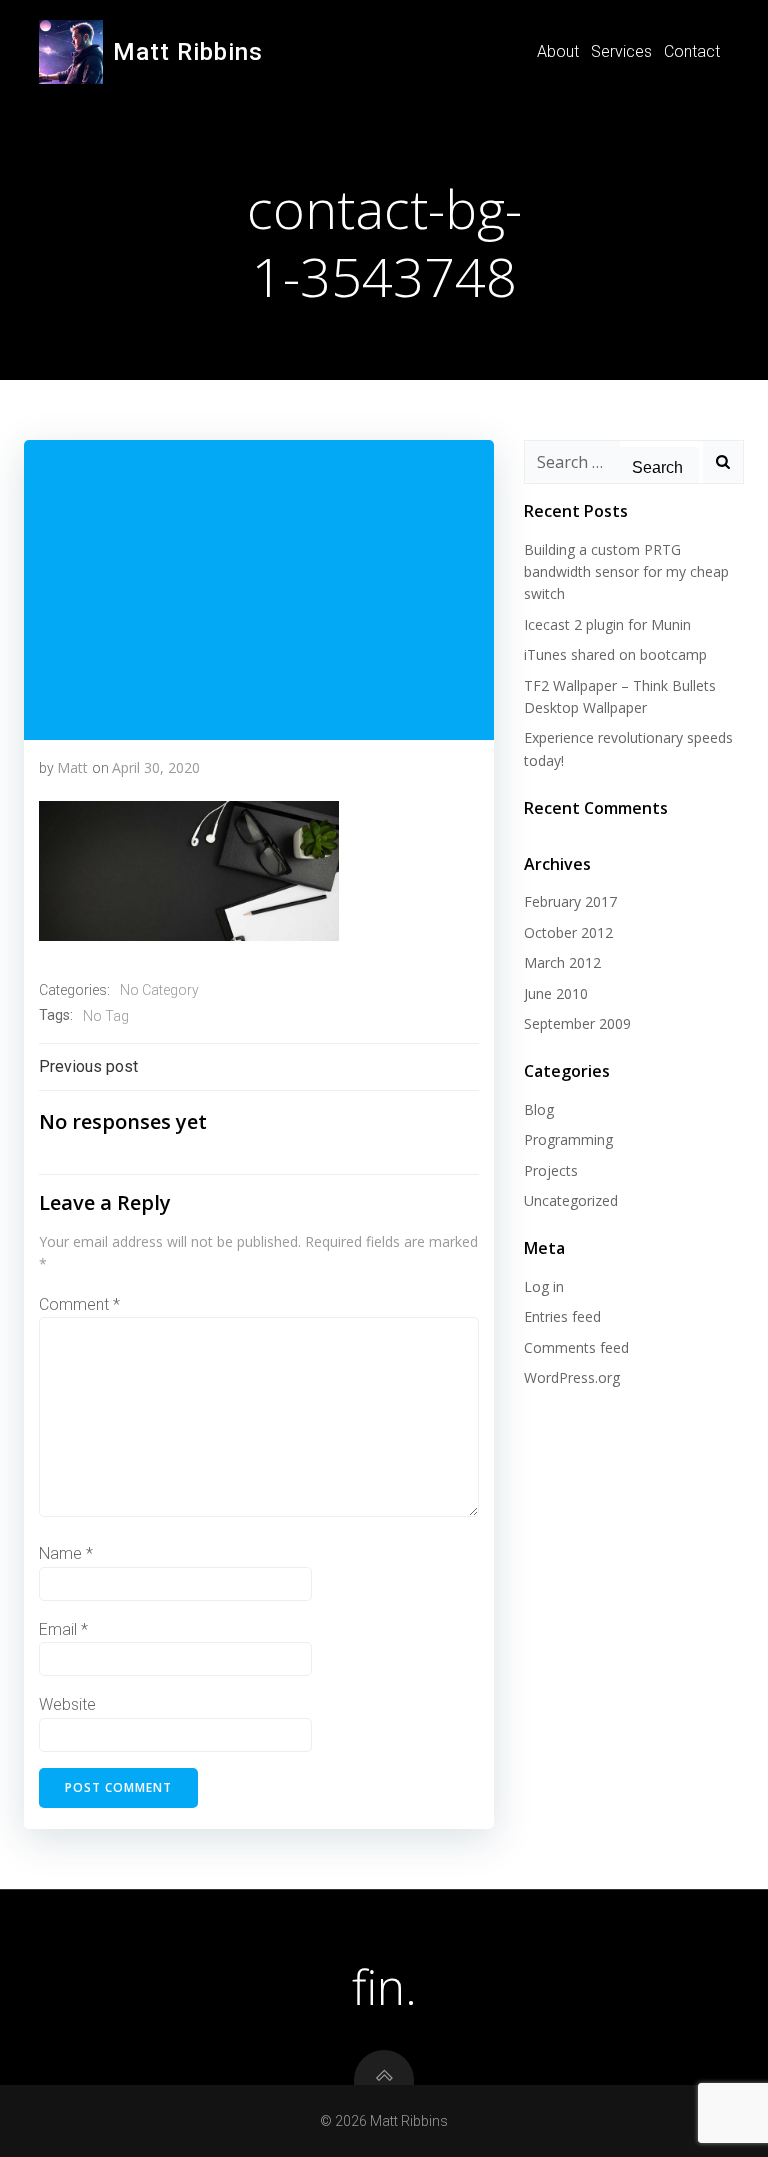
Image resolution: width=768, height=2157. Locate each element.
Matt (72, 767)
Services (621, 51)
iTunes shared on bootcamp (615, 654)
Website (67, 1704)
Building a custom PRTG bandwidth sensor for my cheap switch (626, 572)
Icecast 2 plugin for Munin (607, 624)
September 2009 (577, 1023)
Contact (692, 51)
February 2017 (570, 901)
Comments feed (576, 1347)
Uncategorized (571, 1200)
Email (63, 1629)
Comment (79, 1304)
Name (66, 1553)
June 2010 (556, 993)
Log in (544, 1286)
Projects (551, 1170)
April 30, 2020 (156, 767)
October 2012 (568, 932)
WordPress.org (572, 1377)
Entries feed (562, 1316)
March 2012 (562, 962)
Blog (539, 1109)
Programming (568, 1139)
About (558, 51)
